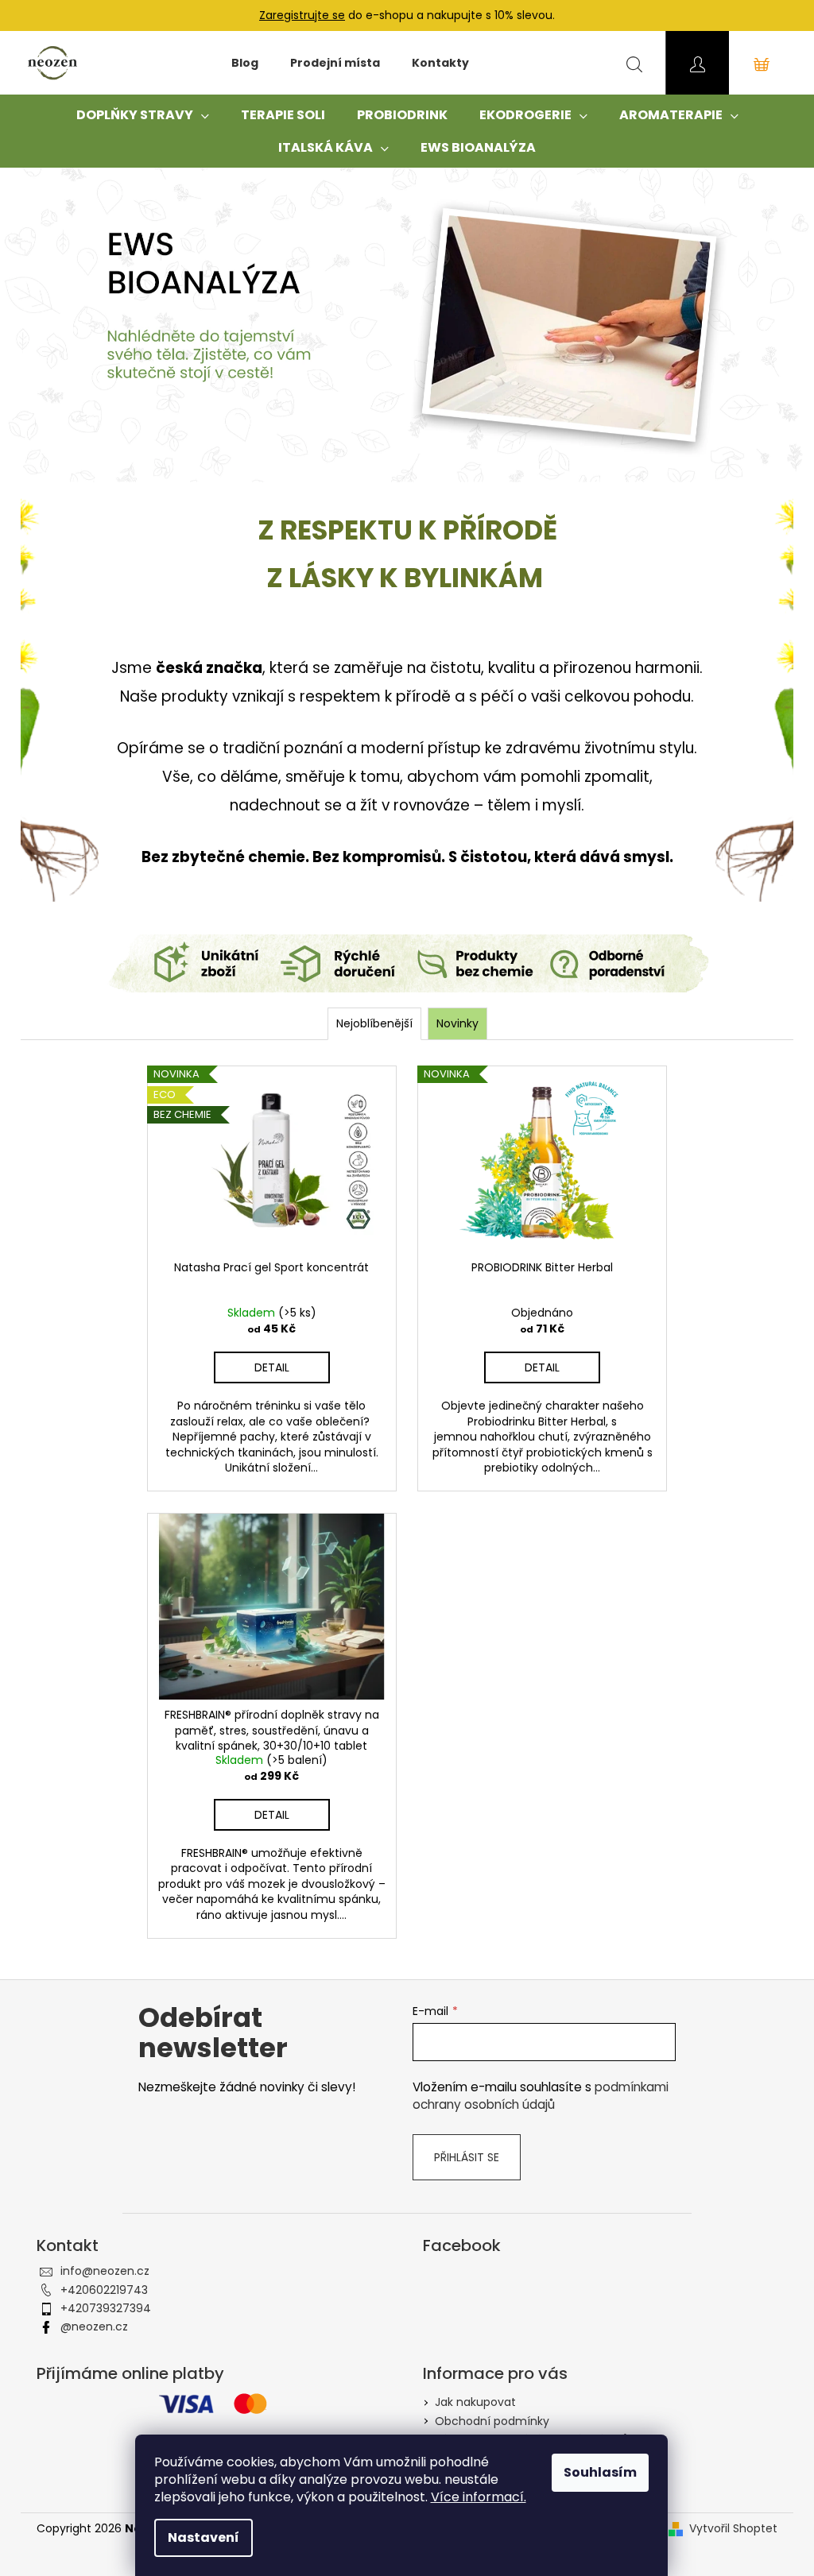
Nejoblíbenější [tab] (374, 1023)
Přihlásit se (467, 2157)
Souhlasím (600, 2472)
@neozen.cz (94, 2327)
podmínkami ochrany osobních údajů (541, 2096)
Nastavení (203, 2537)
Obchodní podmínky (492, 2421)
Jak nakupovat (475, 2402)
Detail (272, 1367)
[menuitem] (245, 63)
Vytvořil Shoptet (733, 2529)
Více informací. (479, 2497)
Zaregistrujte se (302, 15)
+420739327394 (106, 2308)
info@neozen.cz (105, 2271)
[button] (61, 325)
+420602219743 (104, 2290)
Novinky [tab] (457, 1023)
